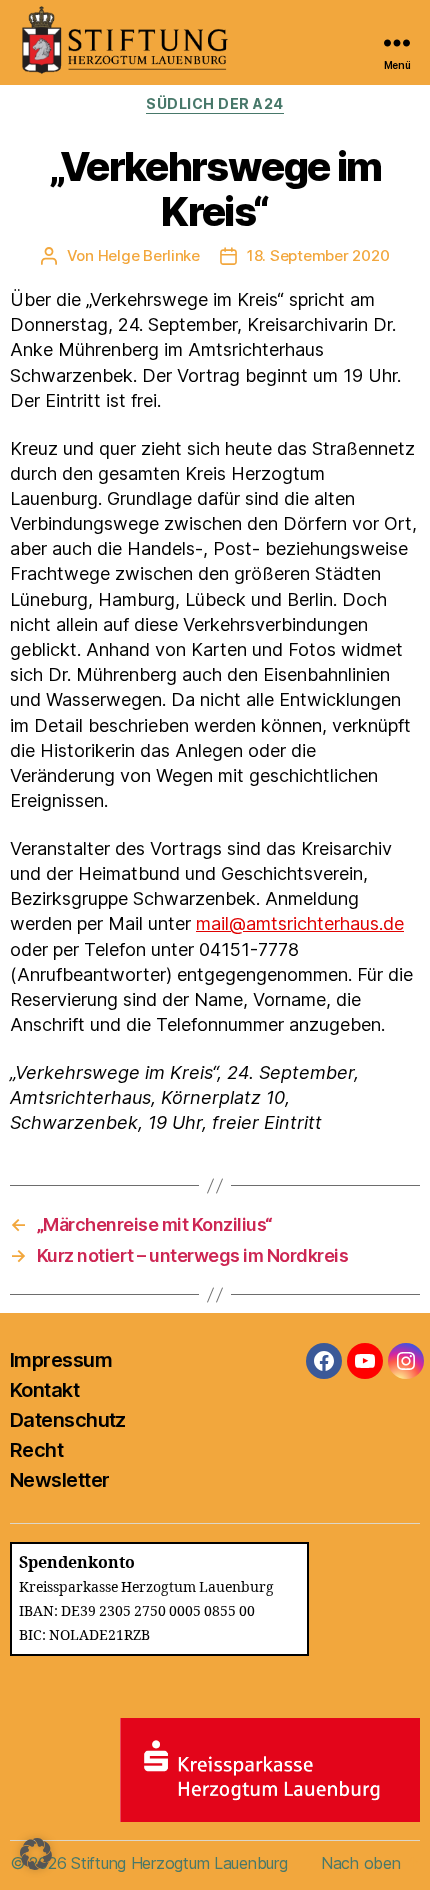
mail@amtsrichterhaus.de (300, 923)
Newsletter (59, 1480)
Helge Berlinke (149, 255)
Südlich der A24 (215, 103)
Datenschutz (68, 1420)
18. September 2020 (318, 255)
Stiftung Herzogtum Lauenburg (179, 1863)
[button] (36, 1854)
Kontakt (44, 1390)
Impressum (61, 1360)
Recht (36, 1450)
